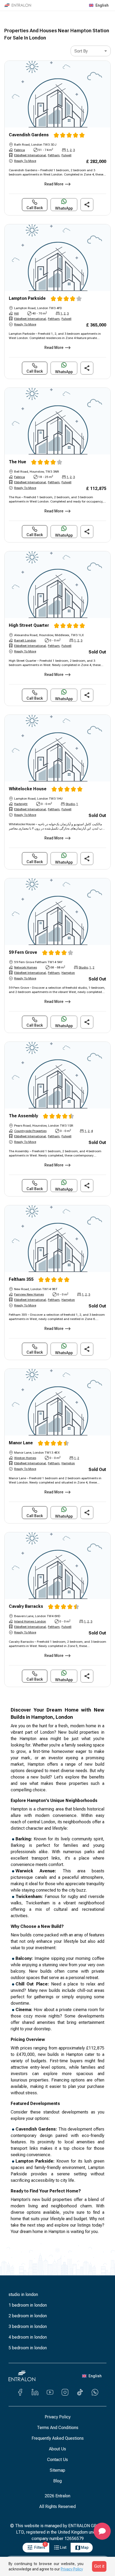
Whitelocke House (28, 789)
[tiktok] (80, 2392)
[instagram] (65, 2392)
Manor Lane (21, 1443)
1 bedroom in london (28, 2305)
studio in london (23, 2294)
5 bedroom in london (28, 2348)
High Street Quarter (29, 625)
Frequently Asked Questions (58, 2438)
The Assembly (23, 1116)
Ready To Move (25, 161)
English (102, 5)
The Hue (18, 462)
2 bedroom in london (28, 2316)
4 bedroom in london (28, 2337)
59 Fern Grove (23, 952)
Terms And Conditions (58, 2428)
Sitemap (57, 2470)
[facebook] (20, 2392)
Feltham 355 (21, 1279)
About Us (57, 2449)
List (63, 2547)
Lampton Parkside (27, 298)
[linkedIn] (35, 2392)
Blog (57, 2481)
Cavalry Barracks (26, 1606)
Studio (70, 804)
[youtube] (50, 2392)
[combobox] (91, 51)
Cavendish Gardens (29, 135)
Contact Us (57, 2460)
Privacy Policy (58, 2417)
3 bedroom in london (28, 2326)
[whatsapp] (95, 2392)
